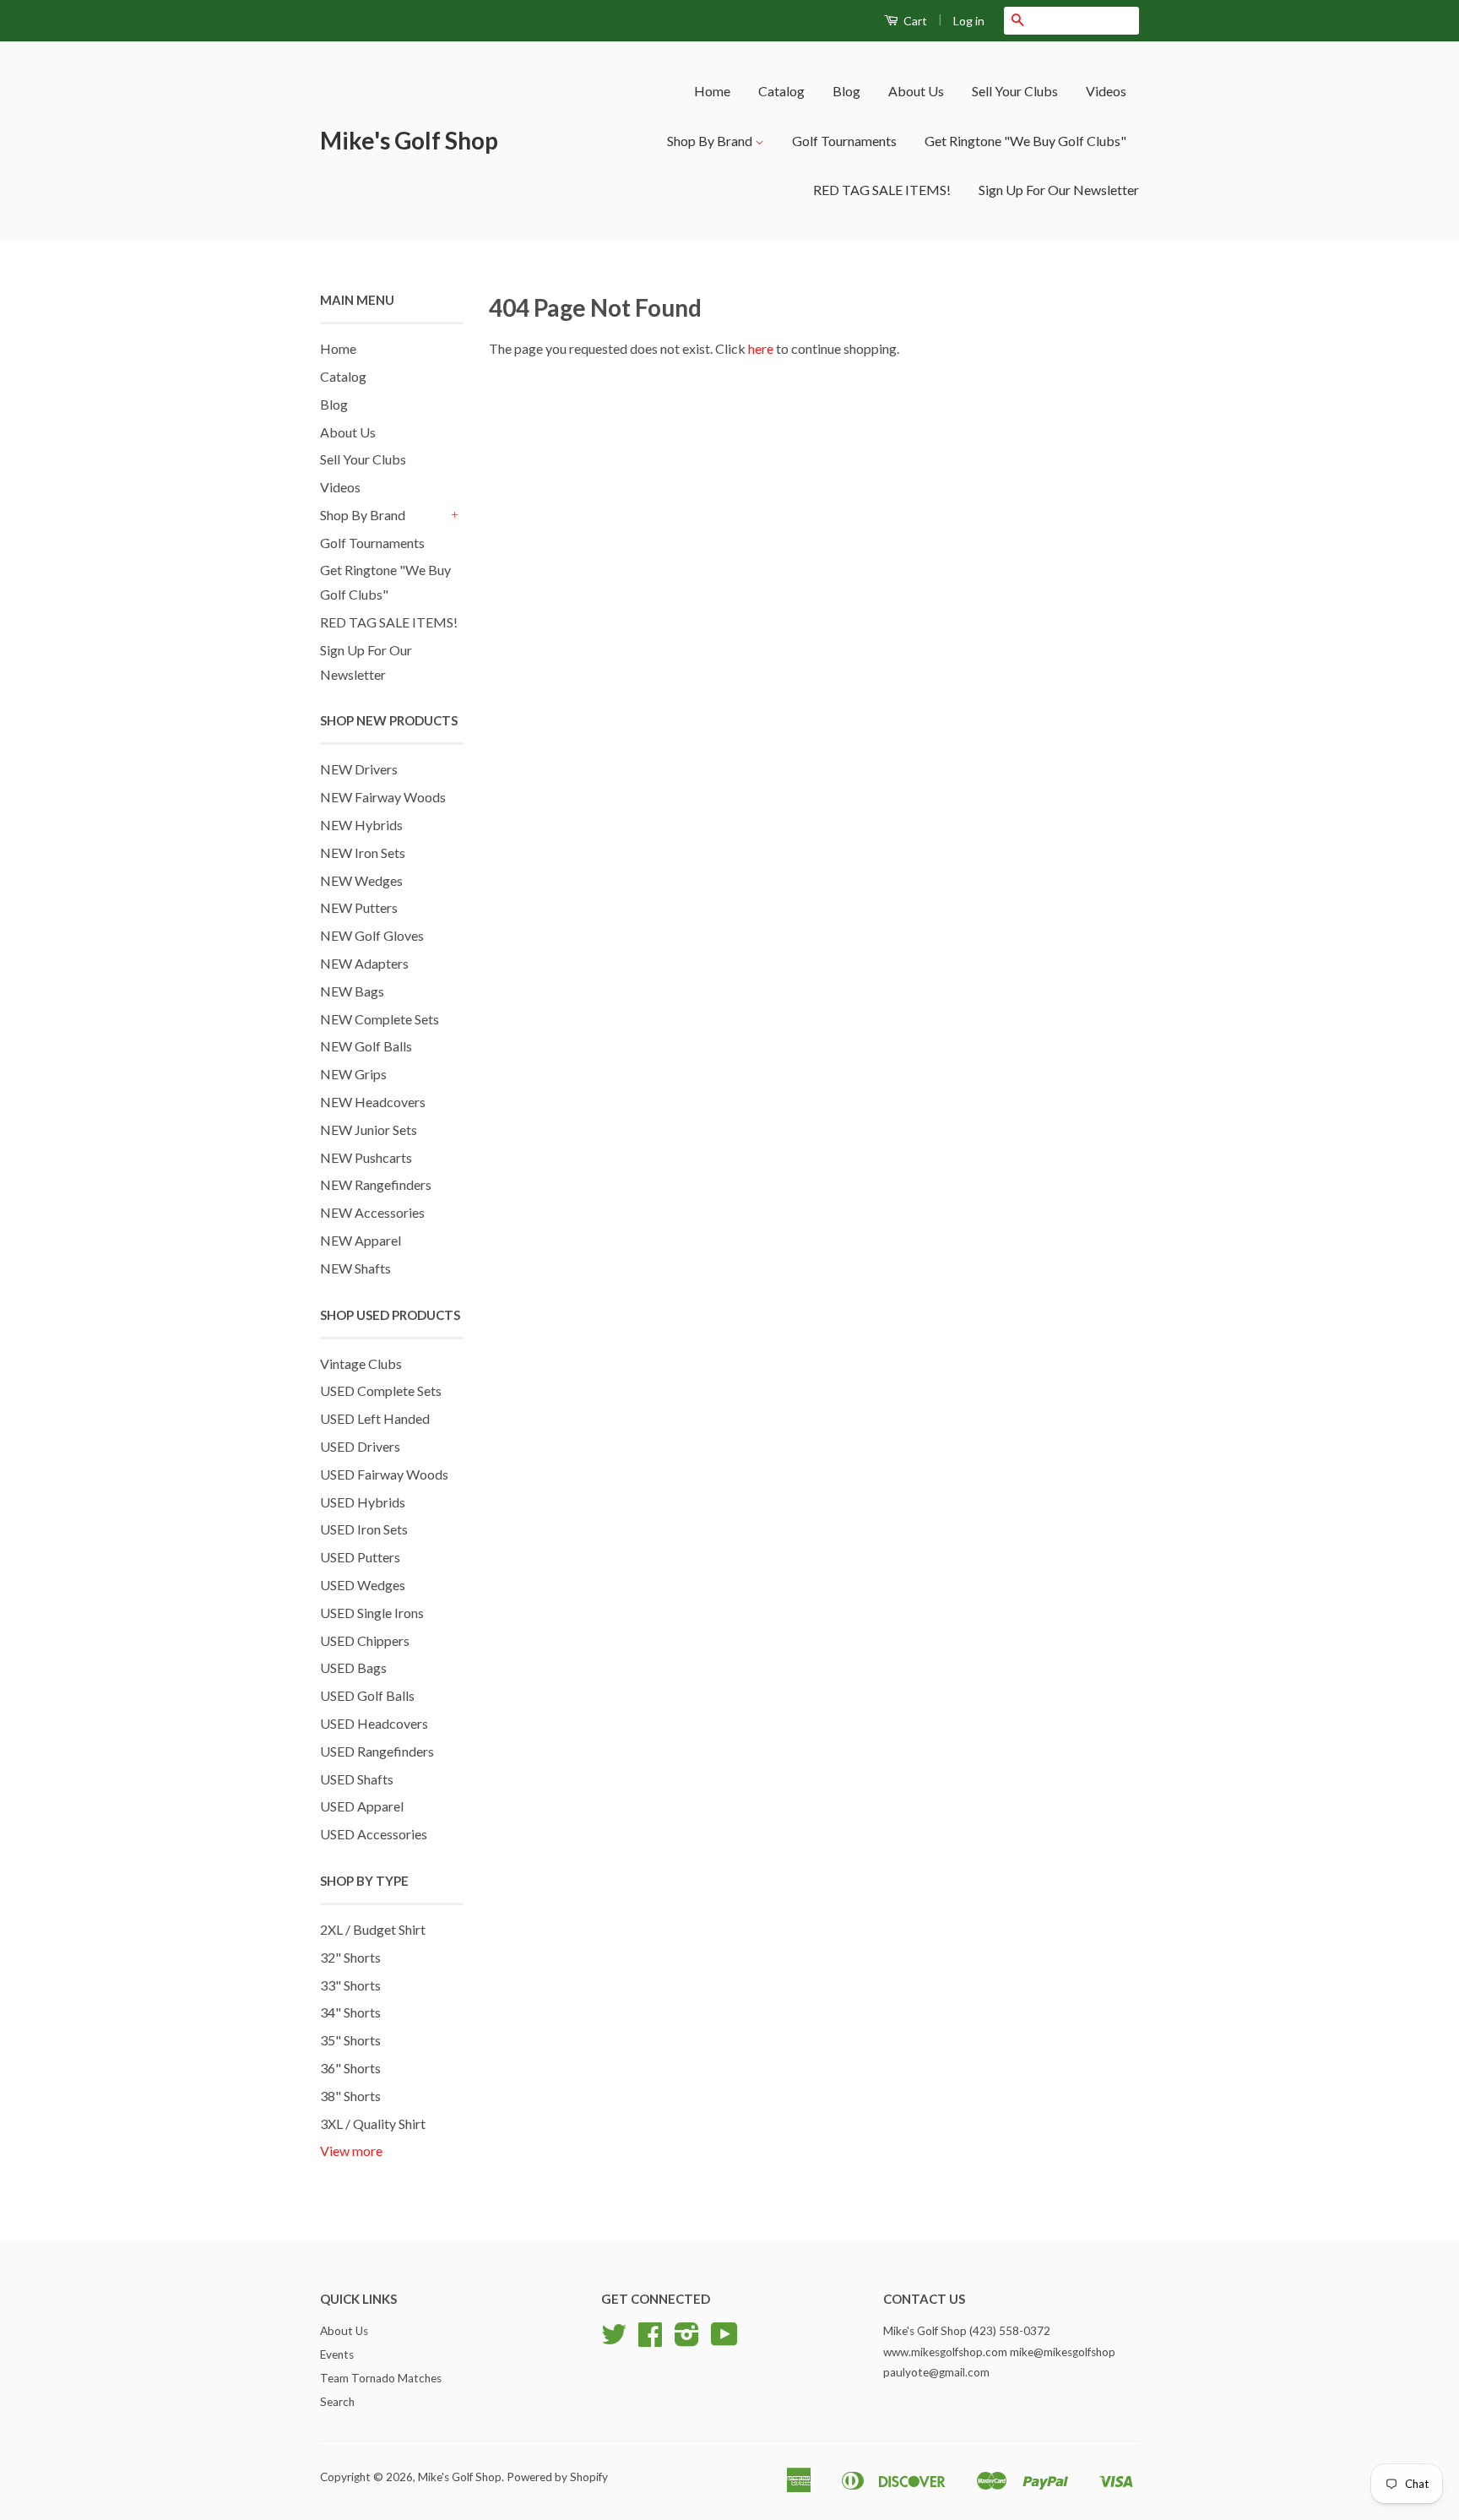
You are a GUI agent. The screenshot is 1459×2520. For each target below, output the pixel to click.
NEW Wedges (361, 880)
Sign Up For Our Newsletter (1059, 190)
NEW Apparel (361, 1240)
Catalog (781, 91)
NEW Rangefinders (376, 1184)
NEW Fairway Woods (383, 797)
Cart (914, 21)
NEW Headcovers (373, 1102)
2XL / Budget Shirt (373, 1929)
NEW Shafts (355, 1268)
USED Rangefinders (377, 1751)
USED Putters (360, 1557)
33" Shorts (350, 1985)
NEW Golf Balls (366, 1046)
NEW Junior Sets (369, 1130)
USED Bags (353, 1667)
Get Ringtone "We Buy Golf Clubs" (1025, 141)
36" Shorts (350, 2068)
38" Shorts (350, 2096)
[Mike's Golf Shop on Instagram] (687, 2340)
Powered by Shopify (557, 2477)
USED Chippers (365, 1640)
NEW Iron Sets (363, 853)
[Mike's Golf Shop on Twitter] (614, 2340)
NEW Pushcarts (366, 1157)
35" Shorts (350, 2040)
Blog (846, 91)
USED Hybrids (363, 1502)
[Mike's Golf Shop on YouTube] (724, 2340)
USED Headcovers (374, 1723)
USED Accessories (374, 1834)
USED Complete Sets (381, 1390)
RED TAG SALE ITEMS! (882, 190)
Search (337, 2402)
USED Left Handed (375, 1418)
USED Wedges (363, 1585)
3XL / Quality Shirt (373, 2124)
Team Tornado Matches (381, 2378)
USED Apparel (362, 1806)
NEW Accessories (372, 1212)
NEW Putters (359, 907)
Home (712, 91)
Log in (969, 21)
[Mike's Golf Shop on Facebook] (650, 2340)
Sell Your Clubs (1015, 91)
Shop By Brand (711, 141)
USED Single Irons (372, 1613)
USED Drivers (360, 1446)
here (761, 348)
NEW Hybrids (361, 825)
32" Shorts (350, 1957)
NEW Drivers (359, 769)
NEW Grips (353, 1074)
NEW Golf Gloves (372, 935)
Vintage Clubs (361, 1363)
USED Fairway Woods (384, 1474)
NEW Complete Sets (380, 1019)
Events (337, 2354)
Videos (1106, 91)
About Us (916, 91)
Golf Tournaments (844, 141)
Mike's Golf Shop (409, 140)
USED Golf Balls (367, 1695)
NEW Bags (352, 991)
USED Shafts (357, 1779)
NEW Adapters (364, 963)
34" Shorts (350, 2012)
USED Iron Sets (364, 1529)
